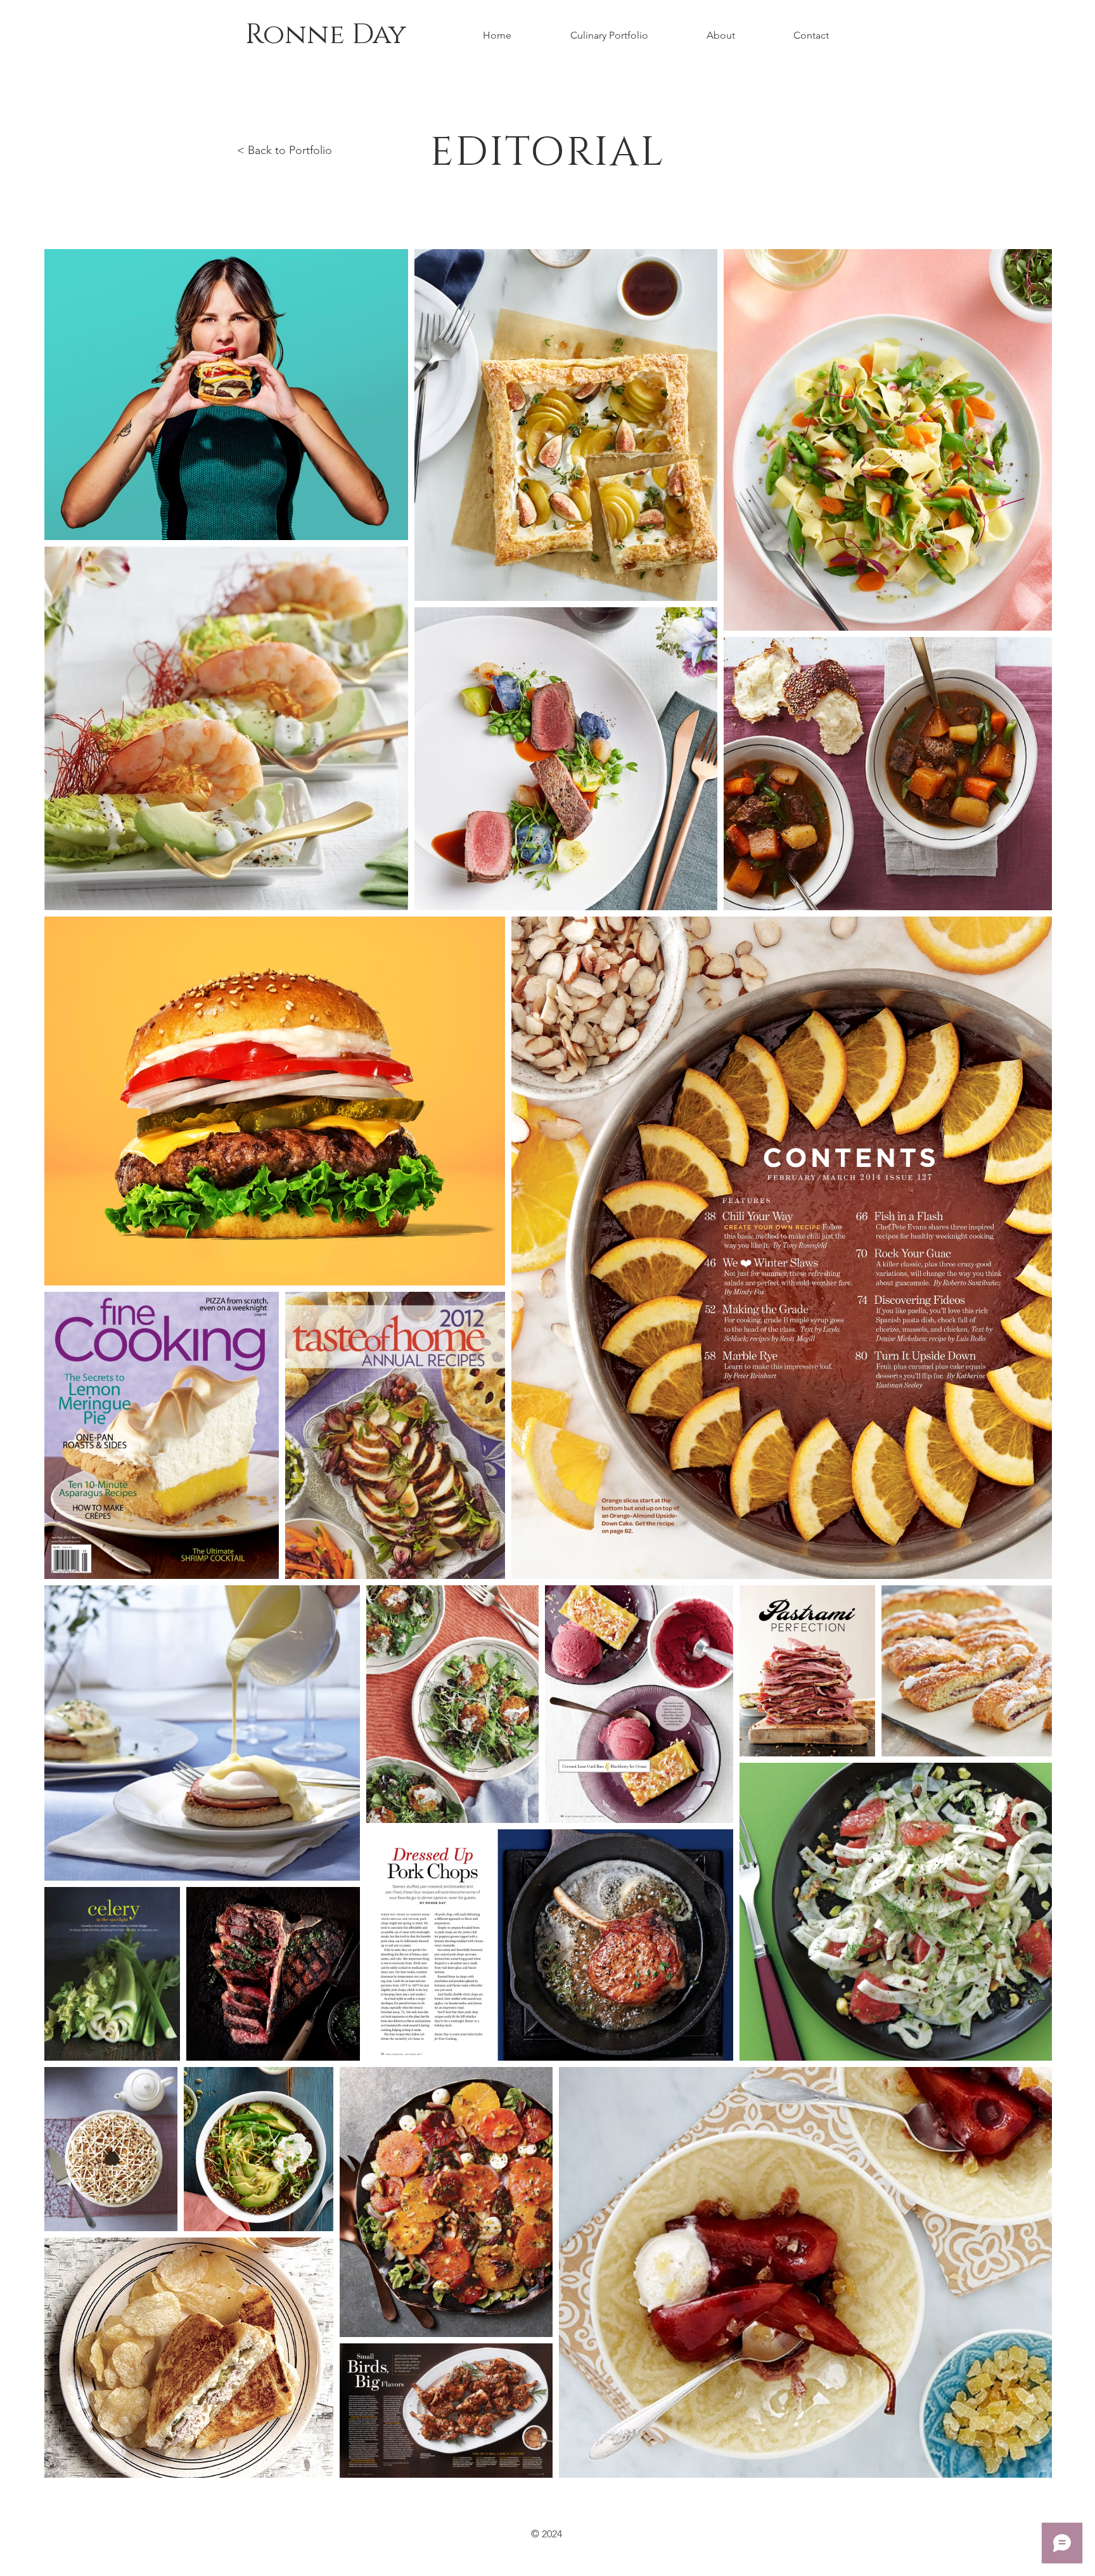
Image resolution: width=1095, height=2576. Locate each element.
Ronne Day (326, 35)
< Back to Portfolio (285, 150)
